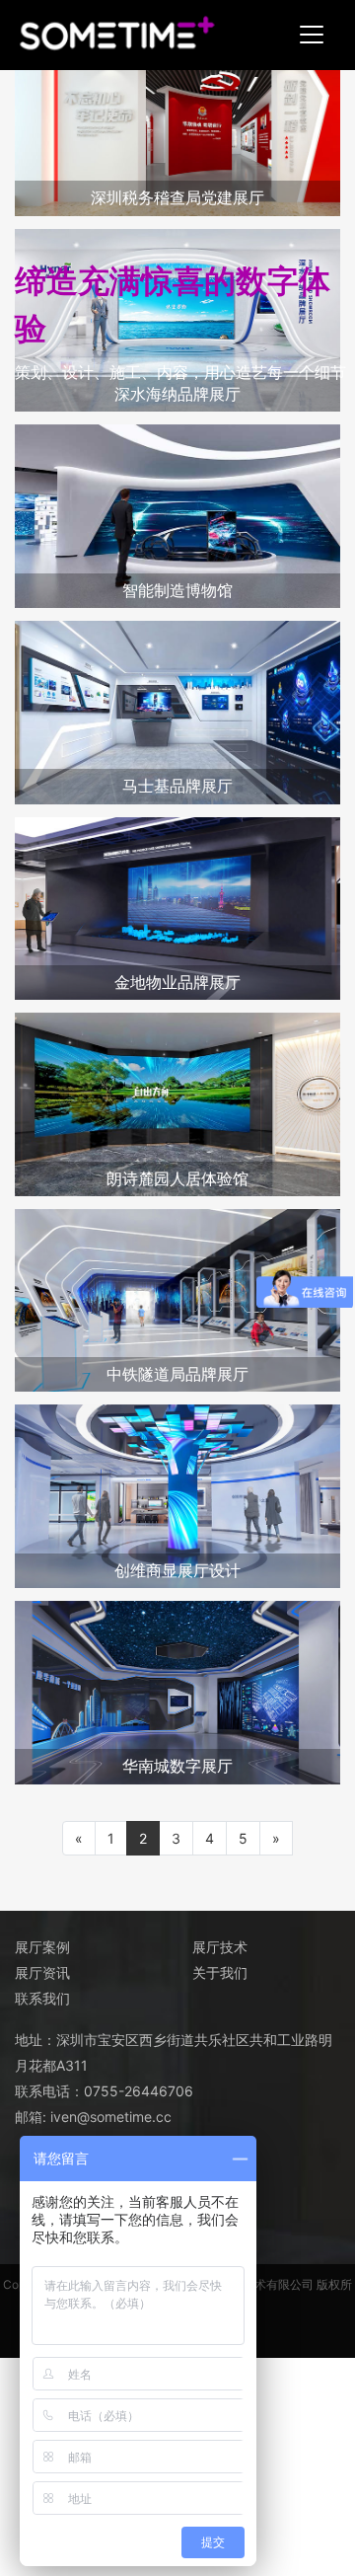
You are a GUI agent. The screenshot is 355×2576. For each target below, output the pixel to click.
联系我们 (42, 1998)
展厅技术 (220, 1947)
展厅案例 (42, 1947)
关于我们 (220, 1972)
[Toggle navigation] (312, 35)
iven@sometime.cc (111, 2117)
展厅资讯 (42, 1972)
